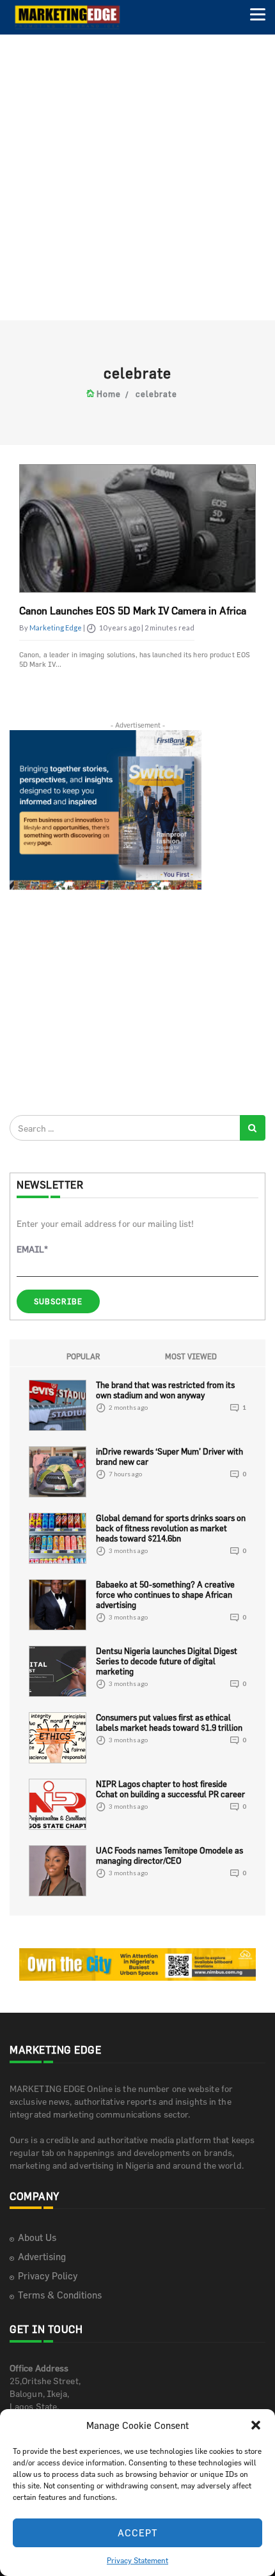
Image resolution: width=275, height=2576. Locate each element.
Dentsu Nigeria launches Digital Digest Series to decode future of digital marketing (167, 1661)
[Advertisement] (137, 176)
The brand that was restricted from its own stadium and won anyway (165, 1390)
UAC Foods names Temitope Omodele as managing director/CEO (169, 1855)
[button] (256, 2425)
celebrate (156, 394)
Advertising (42, 2257)
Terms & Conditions (60, 2295)
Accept (138, 2533)
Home (109, 394)
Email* (32, 1249)
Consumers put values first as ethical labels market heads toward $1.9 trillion (169, 1722)
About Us (37, 2237)
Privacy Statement (137, 2560)
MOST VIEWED (191, 1356)
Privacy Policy (48, 2276)
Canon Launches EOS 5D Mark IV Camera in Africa (133, 611)
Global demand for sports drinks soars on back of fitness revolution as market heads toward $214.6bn (171, 1528)
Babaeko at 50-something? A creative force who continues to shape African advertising (165, 1595)
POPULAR (83, 1356)
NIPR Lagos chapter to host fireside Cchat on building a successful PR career (170, 1789)
